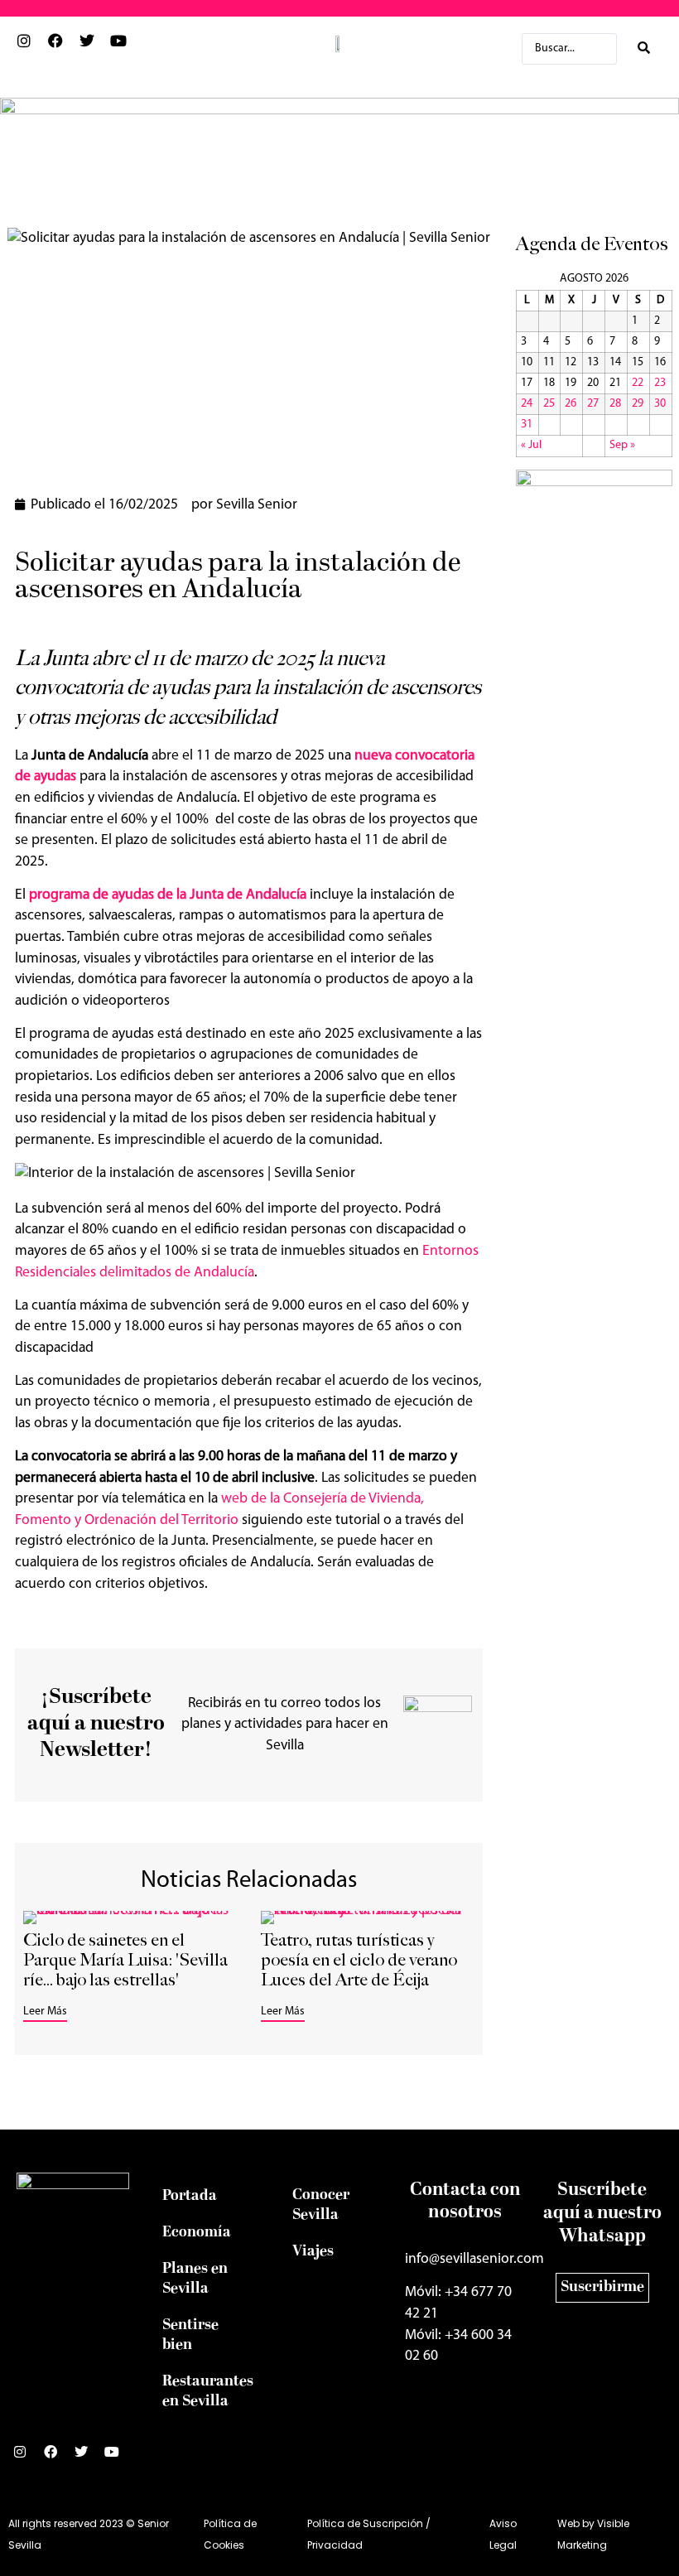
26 (571, 404)
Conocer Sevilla (321, 2205)
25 (549, 404)
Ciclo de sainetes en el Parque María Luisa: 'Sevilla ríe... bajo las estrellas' (125, 1960)
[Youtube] (118, 2458)
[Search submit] (644, 48)
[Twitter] (88, 2458)
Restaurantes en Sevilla (208, 2392)
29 (638, 404)
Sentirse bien (190, 2335)
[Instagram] (26, 2458)
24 (527, 404)
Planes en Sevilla (195, 2279)
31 (527, 425)
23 (660, 383)
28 (615, 404)
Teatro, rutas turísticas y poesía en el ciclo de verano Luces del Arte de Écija (359, 1960)
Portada (190, 2196)
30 (660, 404)
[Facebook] (57, 2458)
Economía (197, 2233)
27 (593, 404)
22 (638, 383)
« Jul (531, 445)
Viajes (313, 2252)
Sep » (622, 445)
